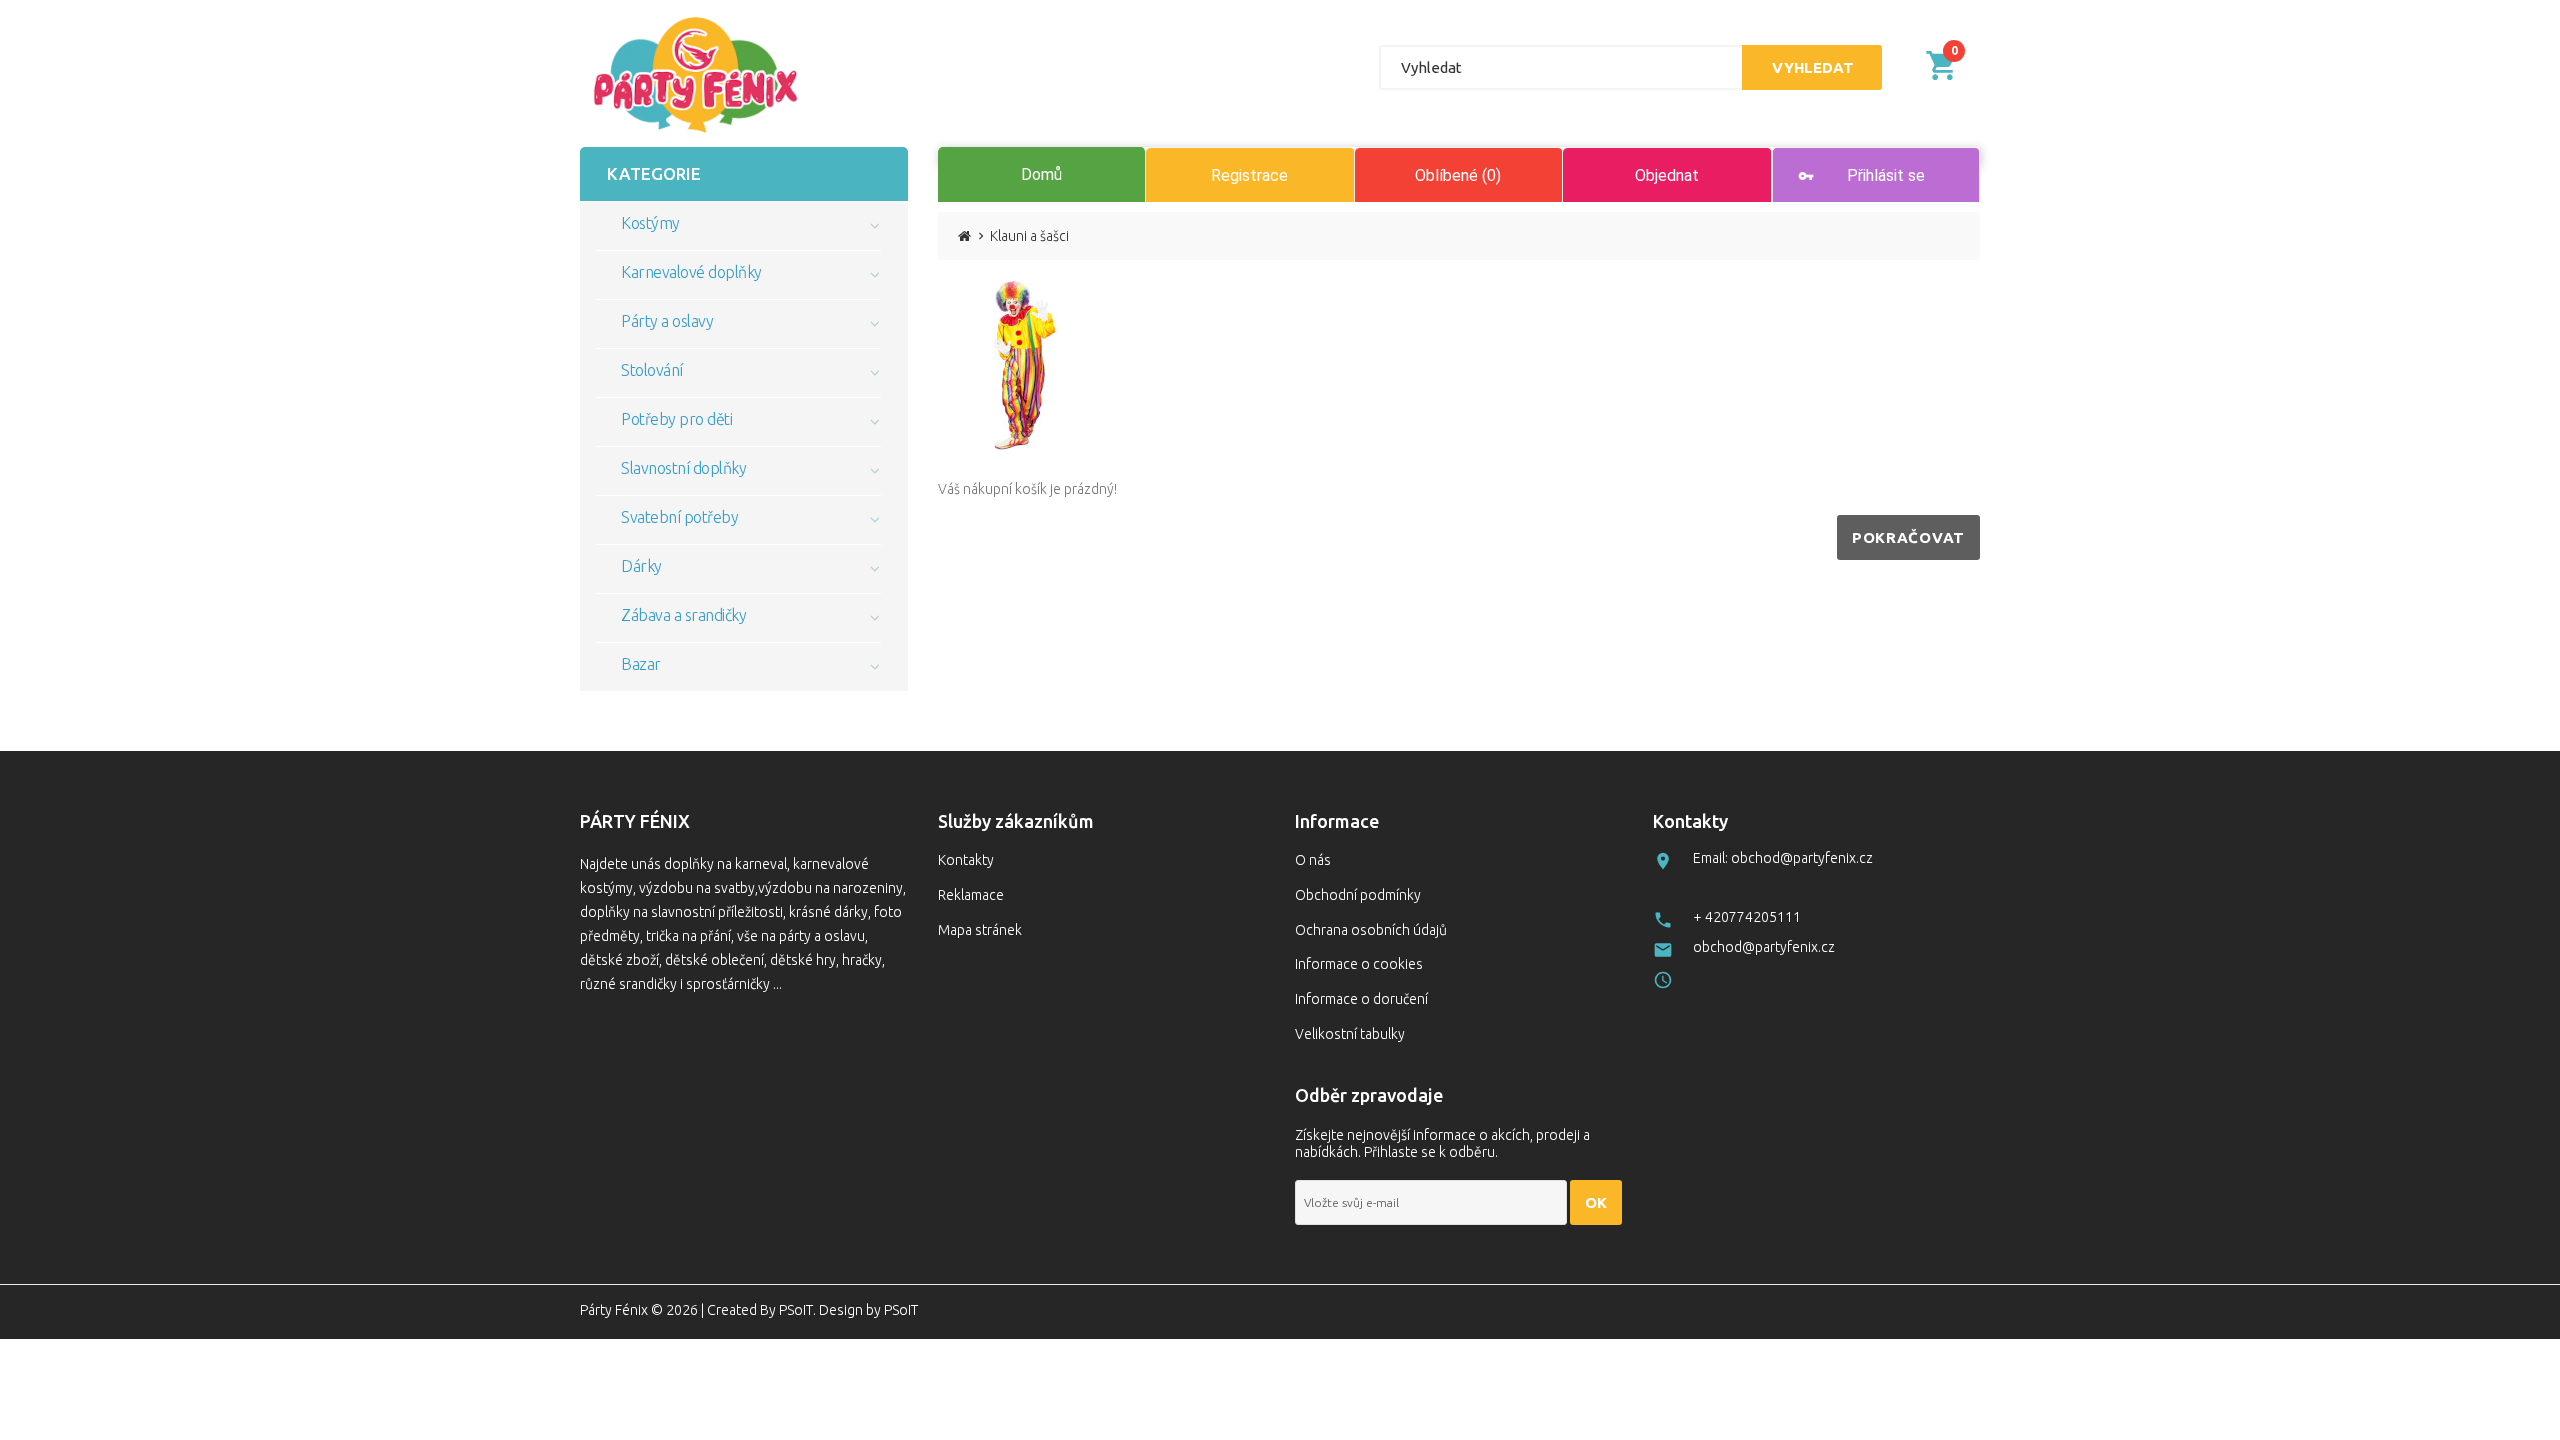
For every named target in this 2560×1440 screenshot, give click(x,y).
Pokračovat (1908, 537)
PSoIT (796, 1310)
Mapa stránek (980, 930)
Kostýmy (650, 223)
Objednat (1667, 175)
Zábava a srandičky (683, 615)
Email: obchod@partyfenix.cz (1783, 858)
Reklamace (971, 895)
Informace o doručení (1361, 999)
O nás (1313, 860)
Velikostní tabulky (1350, 1034)
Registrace (1249, 175)
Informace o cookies (1359, 964)
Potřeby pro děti (676, 419)
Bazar (641, 664)
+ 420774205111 (1747, 917)
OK (1596, 1202)
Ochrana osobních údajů (1371, 930)
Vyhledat (1813, 67)
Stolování (652, 370)
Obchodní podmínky (1358, 895)
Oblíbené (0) (1458, 175)
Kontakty (966, 860)
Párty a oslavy (667, 321)
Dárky (641, 566)
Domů (1041, 174)
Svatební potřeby (679, 517)
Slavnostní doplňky (683, 468)
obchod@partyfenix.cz (1764, 947)
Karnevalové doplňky (691, 272)
